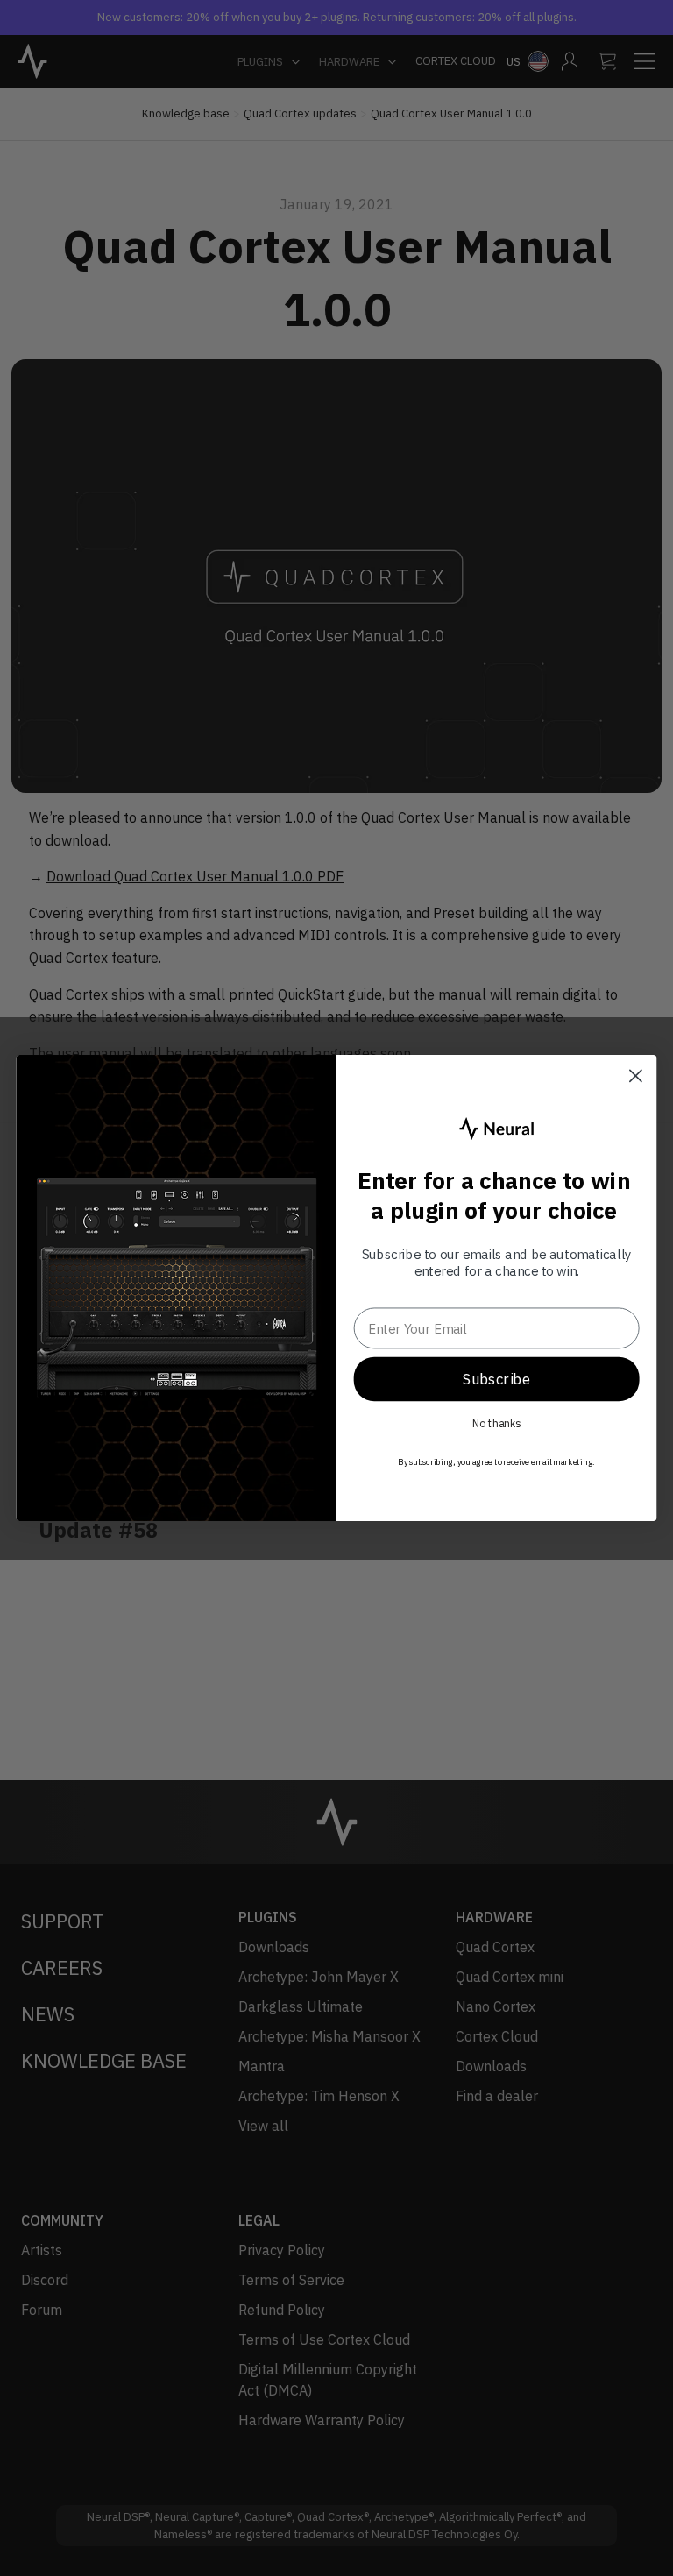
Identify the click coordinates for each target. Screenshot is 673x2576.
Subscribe (496, 1378)
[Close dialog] (636, 1076)
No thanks (497, 1424)
